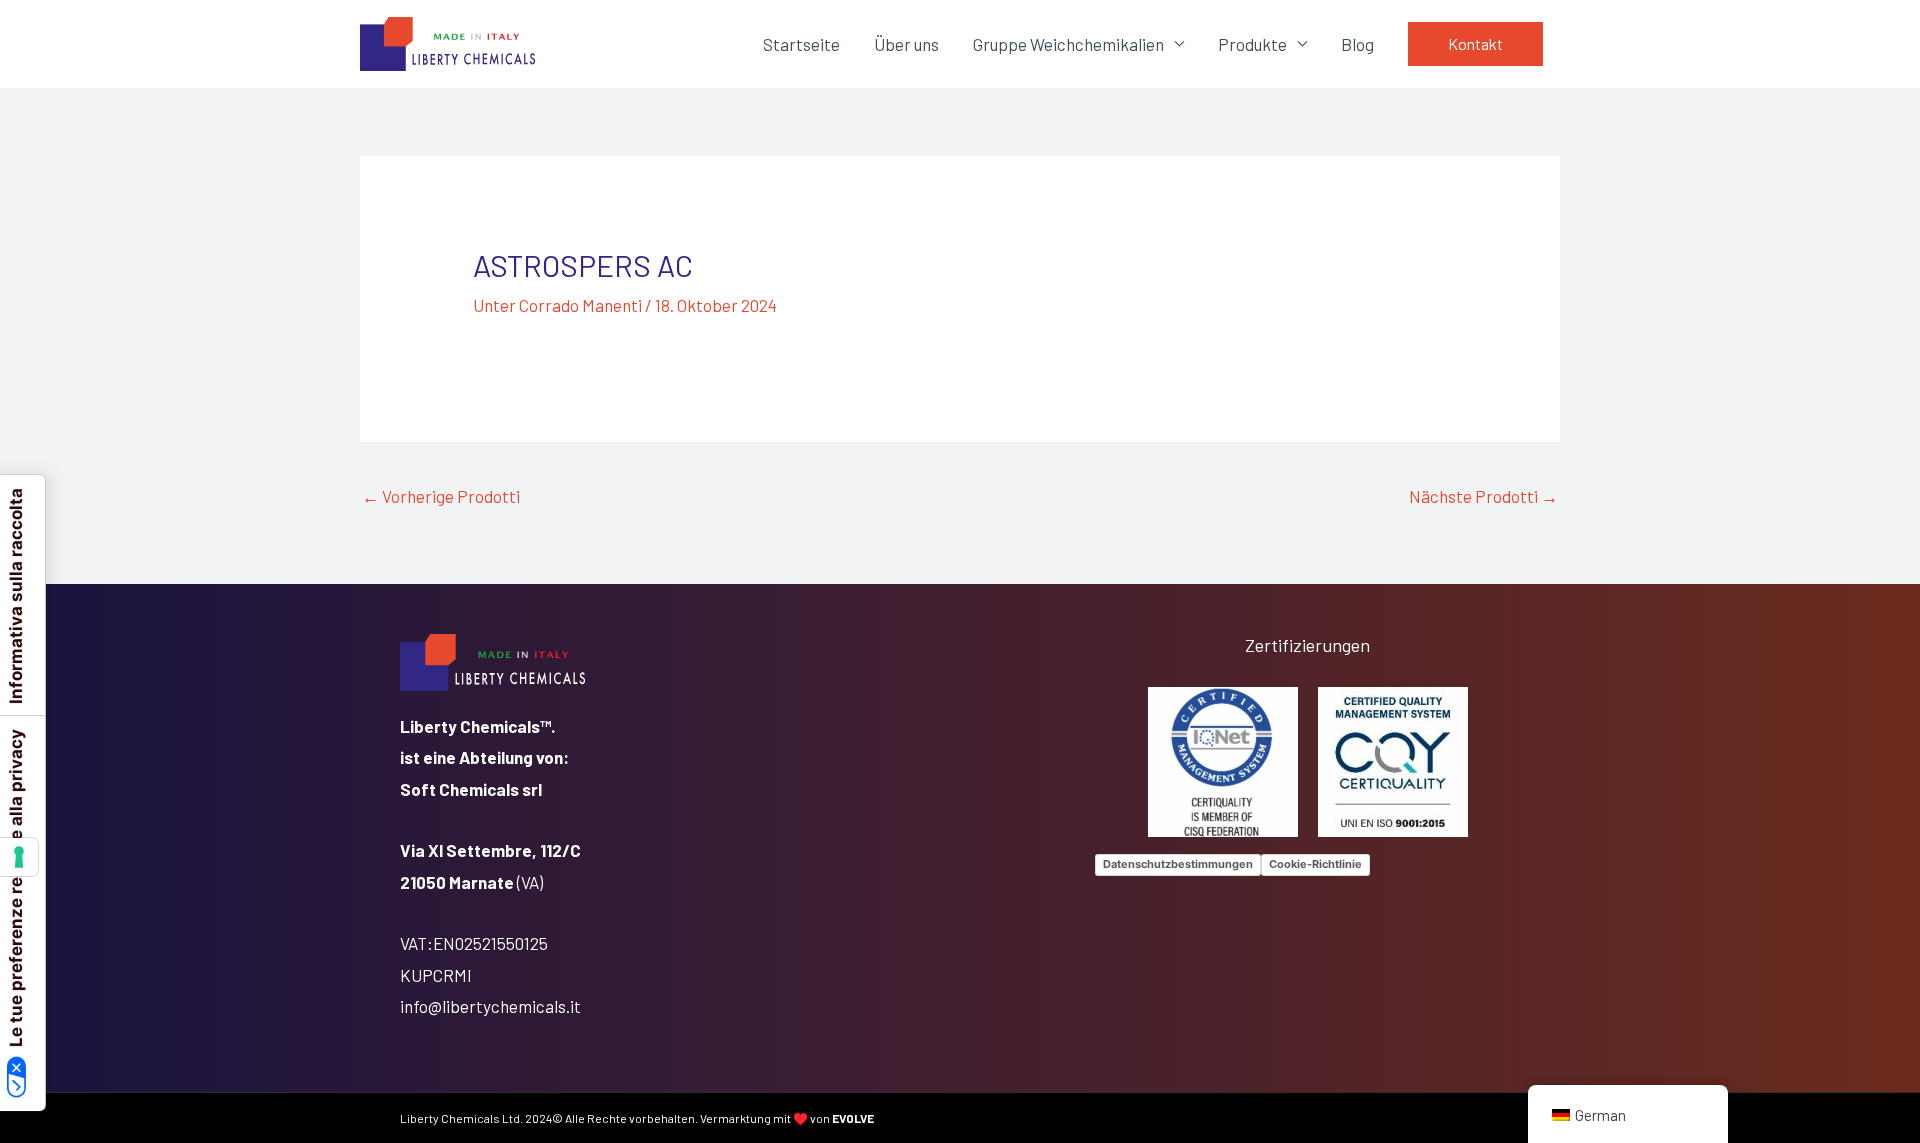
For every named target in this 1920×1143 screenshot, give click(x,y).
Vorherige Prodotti (441, 496)
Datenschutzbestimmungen (1178, 864)
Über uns (906, 44)
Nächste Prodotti (1483, 496)
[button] (1475, 44)
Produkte (1252, 44)
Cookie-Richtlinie (1315, 864)
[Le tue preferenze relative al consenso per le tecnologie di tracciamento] (19, 857)
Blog (1357, 44)
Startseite (801, 44)
